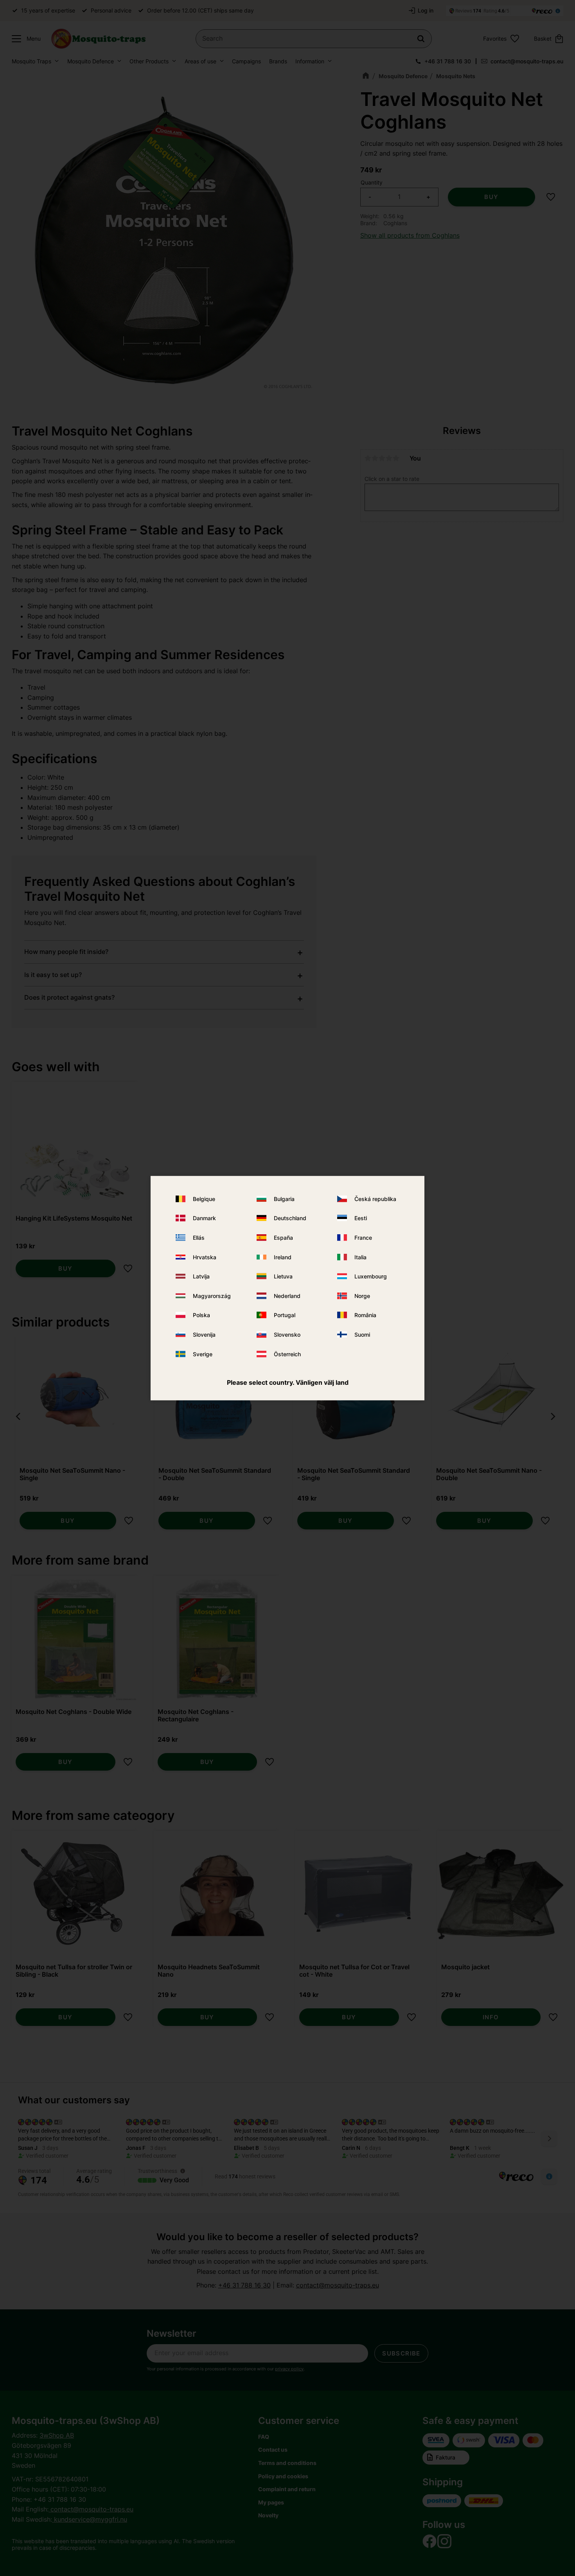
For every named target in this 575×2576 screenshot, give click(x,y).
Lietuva (283, 1276)
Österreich (287, 1354)
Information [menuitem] (310, 61)
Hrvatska (205, 1257)
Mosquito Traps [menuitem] (31, 61)
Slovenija (204, 1335)
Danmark (204, 1218)
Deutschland (290, 1218)
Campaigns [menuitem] (246, 61)
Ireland (283, 1257)
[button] (24, 39)
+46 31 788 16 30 (448, 61)
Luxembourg (371, 1276)
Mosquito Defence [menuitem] (91, 61)
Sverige (203, 1354)
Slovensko (287, 1335)
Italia (360, 1257)
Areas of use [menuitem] (200, 61)
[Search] (421, 39)
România (365, 1315)
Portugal (285, 1315)
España (283, 1238)
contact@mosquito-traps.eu (527, 61)
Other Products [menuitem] (149, 61)
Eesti (361, 1218)
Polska (201, 1315)
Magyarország (212, 1296)
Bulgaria (284, 1199)
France (363, 1238)
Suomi (362, 1335)
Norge (362, 1296)
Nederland (287, 1296)
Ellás (199, 1238)
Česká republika (375, 1199)
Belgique (204, 1199)
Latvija (201, 1276)
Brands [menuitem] (278, 61)
